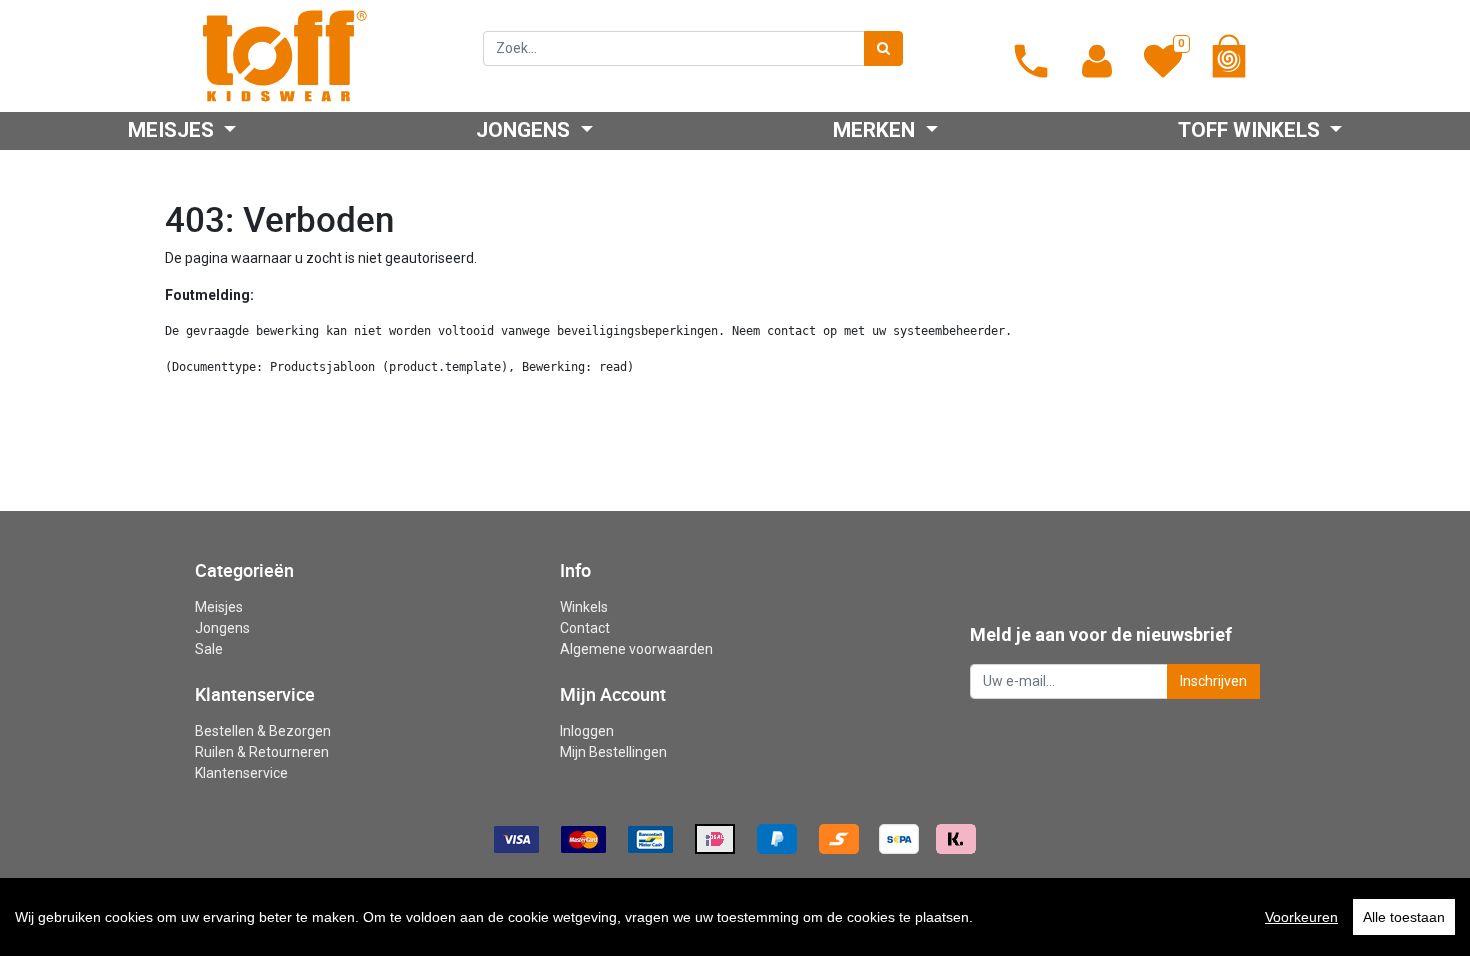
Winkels (584, 607)
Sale (209, 649)
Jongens (222, 628)
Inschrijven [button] (1213, 681)
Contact (585, 628)
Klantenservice (241, 773)
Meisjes (219, 607)
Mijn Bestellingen (613, 752)
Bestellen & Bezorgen (263, 731)
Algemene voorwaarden (636, 649)
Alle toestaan (1404, 917)
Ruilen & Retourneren (262, 752)
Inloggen (587, 731)
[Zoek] (883, 48)
